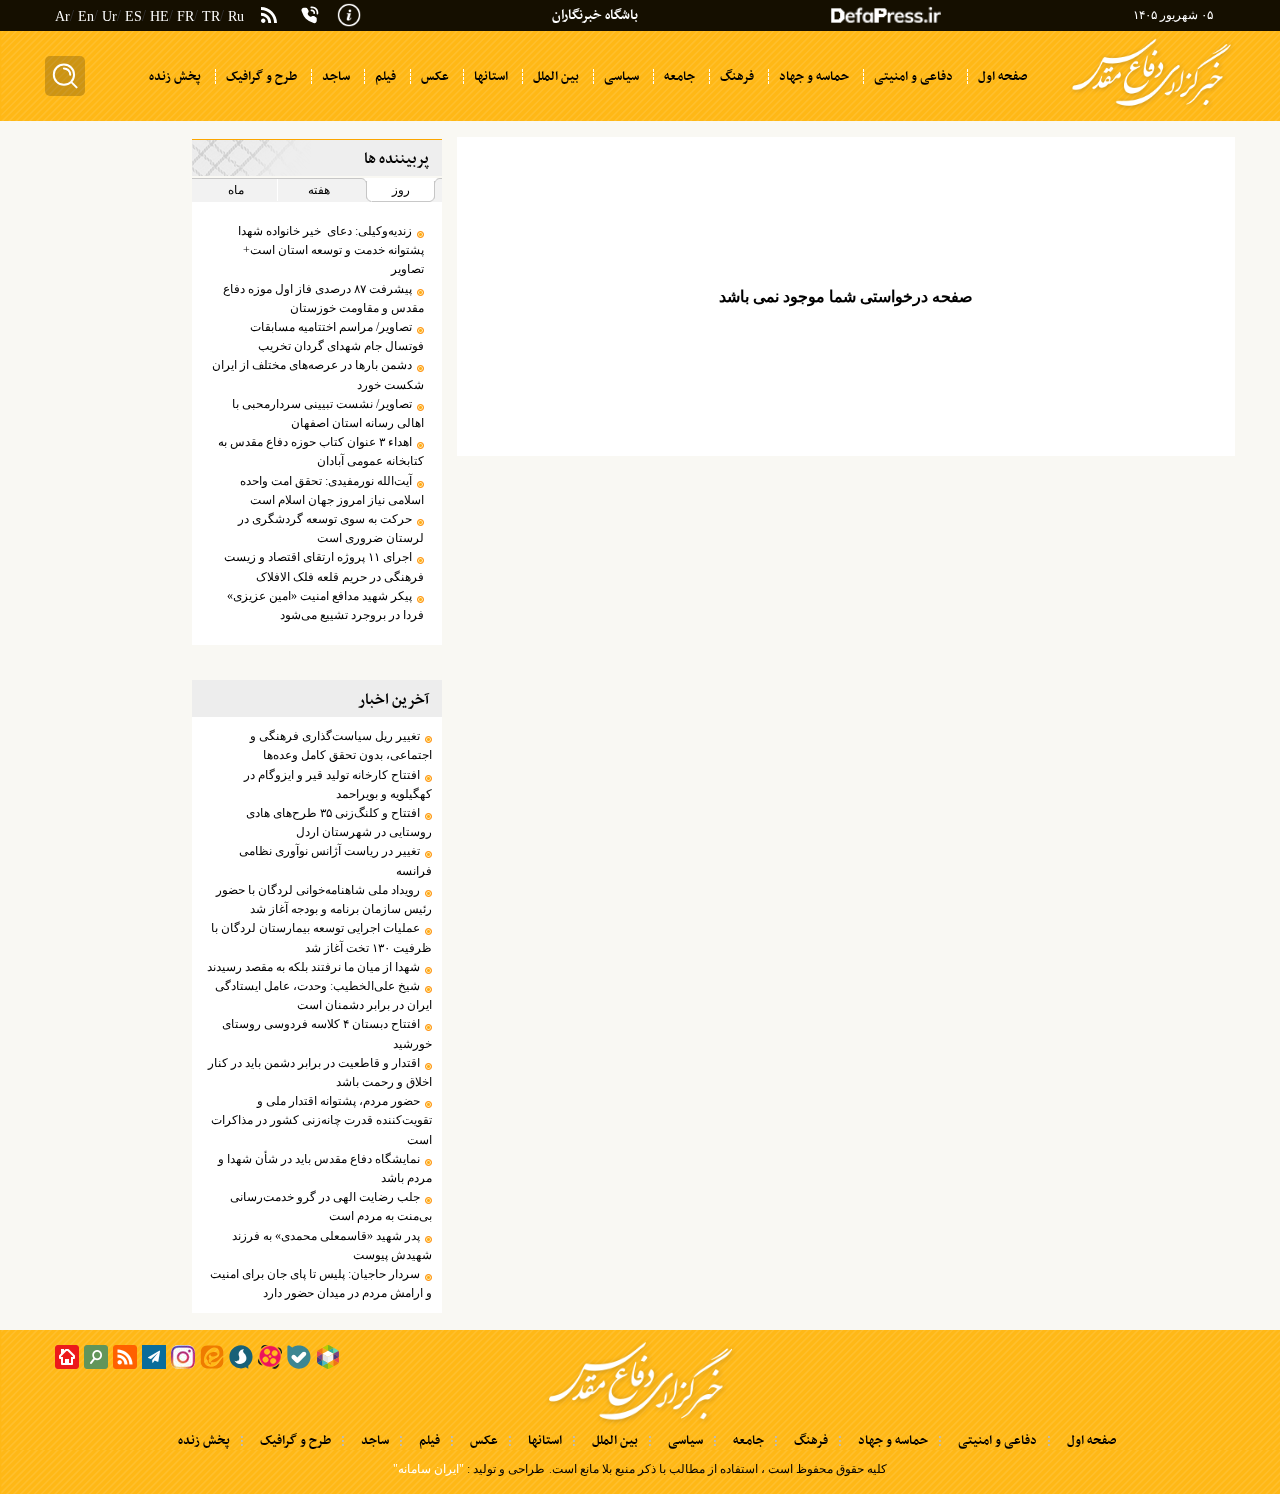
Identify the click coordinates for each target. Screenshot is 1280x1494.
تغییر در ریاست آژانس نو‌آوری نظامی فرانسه (335, 860)
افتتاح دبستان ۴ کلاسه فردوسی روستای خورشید (326, 1033)
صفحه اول (1091, 1441)
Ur (109, 16)
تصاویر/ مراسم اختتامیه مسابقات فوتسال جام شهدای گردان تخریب (336, 336)
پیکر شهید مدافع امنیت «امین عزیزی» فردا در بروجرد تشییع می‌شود (325, 605)
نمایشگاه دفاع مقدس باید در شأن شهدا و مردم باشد (324, 1168)
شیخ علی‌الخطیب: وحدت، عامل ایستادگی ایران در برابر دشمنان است (323, 995)
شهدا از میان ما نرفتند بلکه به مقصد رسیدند (313, 967)
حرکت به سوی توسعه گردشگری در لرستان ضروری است (330, 528)
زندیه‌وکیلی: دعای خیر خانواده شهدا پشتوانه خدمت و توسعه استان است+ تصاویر (330, 250)
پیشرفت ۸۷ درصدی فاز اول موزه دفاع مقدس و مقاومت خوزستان (323, 298)
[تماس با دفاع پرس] (310, 15)
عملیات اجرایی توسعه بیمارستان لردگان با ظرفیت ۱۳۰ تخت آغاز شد (321, 937)
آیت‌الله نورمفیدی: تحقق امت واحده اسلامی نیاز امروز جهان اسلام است (331, 490)
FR (185, 16)
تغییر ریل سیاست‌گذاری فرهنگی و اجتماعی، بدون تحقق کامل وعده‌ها (340, 745)
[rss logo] (269, 17)
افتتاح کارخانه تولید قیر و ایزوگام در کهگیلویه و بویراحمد (337, 784)
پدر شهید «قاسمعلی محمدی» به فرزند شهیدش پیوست (331, 1245)
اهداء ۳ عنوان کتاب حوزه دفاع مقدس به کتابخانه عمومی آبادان (320, 451)
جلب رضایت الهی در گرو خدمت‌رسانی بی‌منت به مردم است (330, 1206)
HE (159, 16)
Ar (62, 16)
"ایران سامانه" (428, 1469)
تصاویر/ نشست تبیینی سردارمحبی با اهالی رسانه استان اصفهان (327, 413)
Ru (236, 16)
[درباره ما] (349, 13)
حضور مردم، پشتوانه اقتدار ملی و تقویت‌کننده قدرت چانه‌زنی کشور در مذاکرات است (321, 1120)
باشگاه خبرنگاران (595, 15)
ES (133, 16)
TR (211, 16)
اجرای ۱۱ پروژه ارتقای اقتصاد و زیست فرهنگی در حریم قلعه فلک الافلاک (323, 566)
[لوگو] (1151, 108)
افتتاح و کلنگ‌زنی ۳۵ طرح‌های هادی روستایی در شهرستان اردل (338, 822)
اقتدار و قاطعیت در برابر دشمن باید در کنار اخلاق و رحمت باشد (319, 1072)
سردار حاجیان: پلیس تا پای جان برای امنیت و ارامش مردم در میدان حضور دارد (320, 1283)
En (86, 16)
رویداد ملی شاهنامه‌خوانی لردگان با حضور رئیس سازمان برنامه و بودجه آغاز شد (323, 899)
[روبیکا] (328, 1357)
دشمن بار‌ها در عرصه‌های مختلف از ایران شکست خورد (317, 374)
